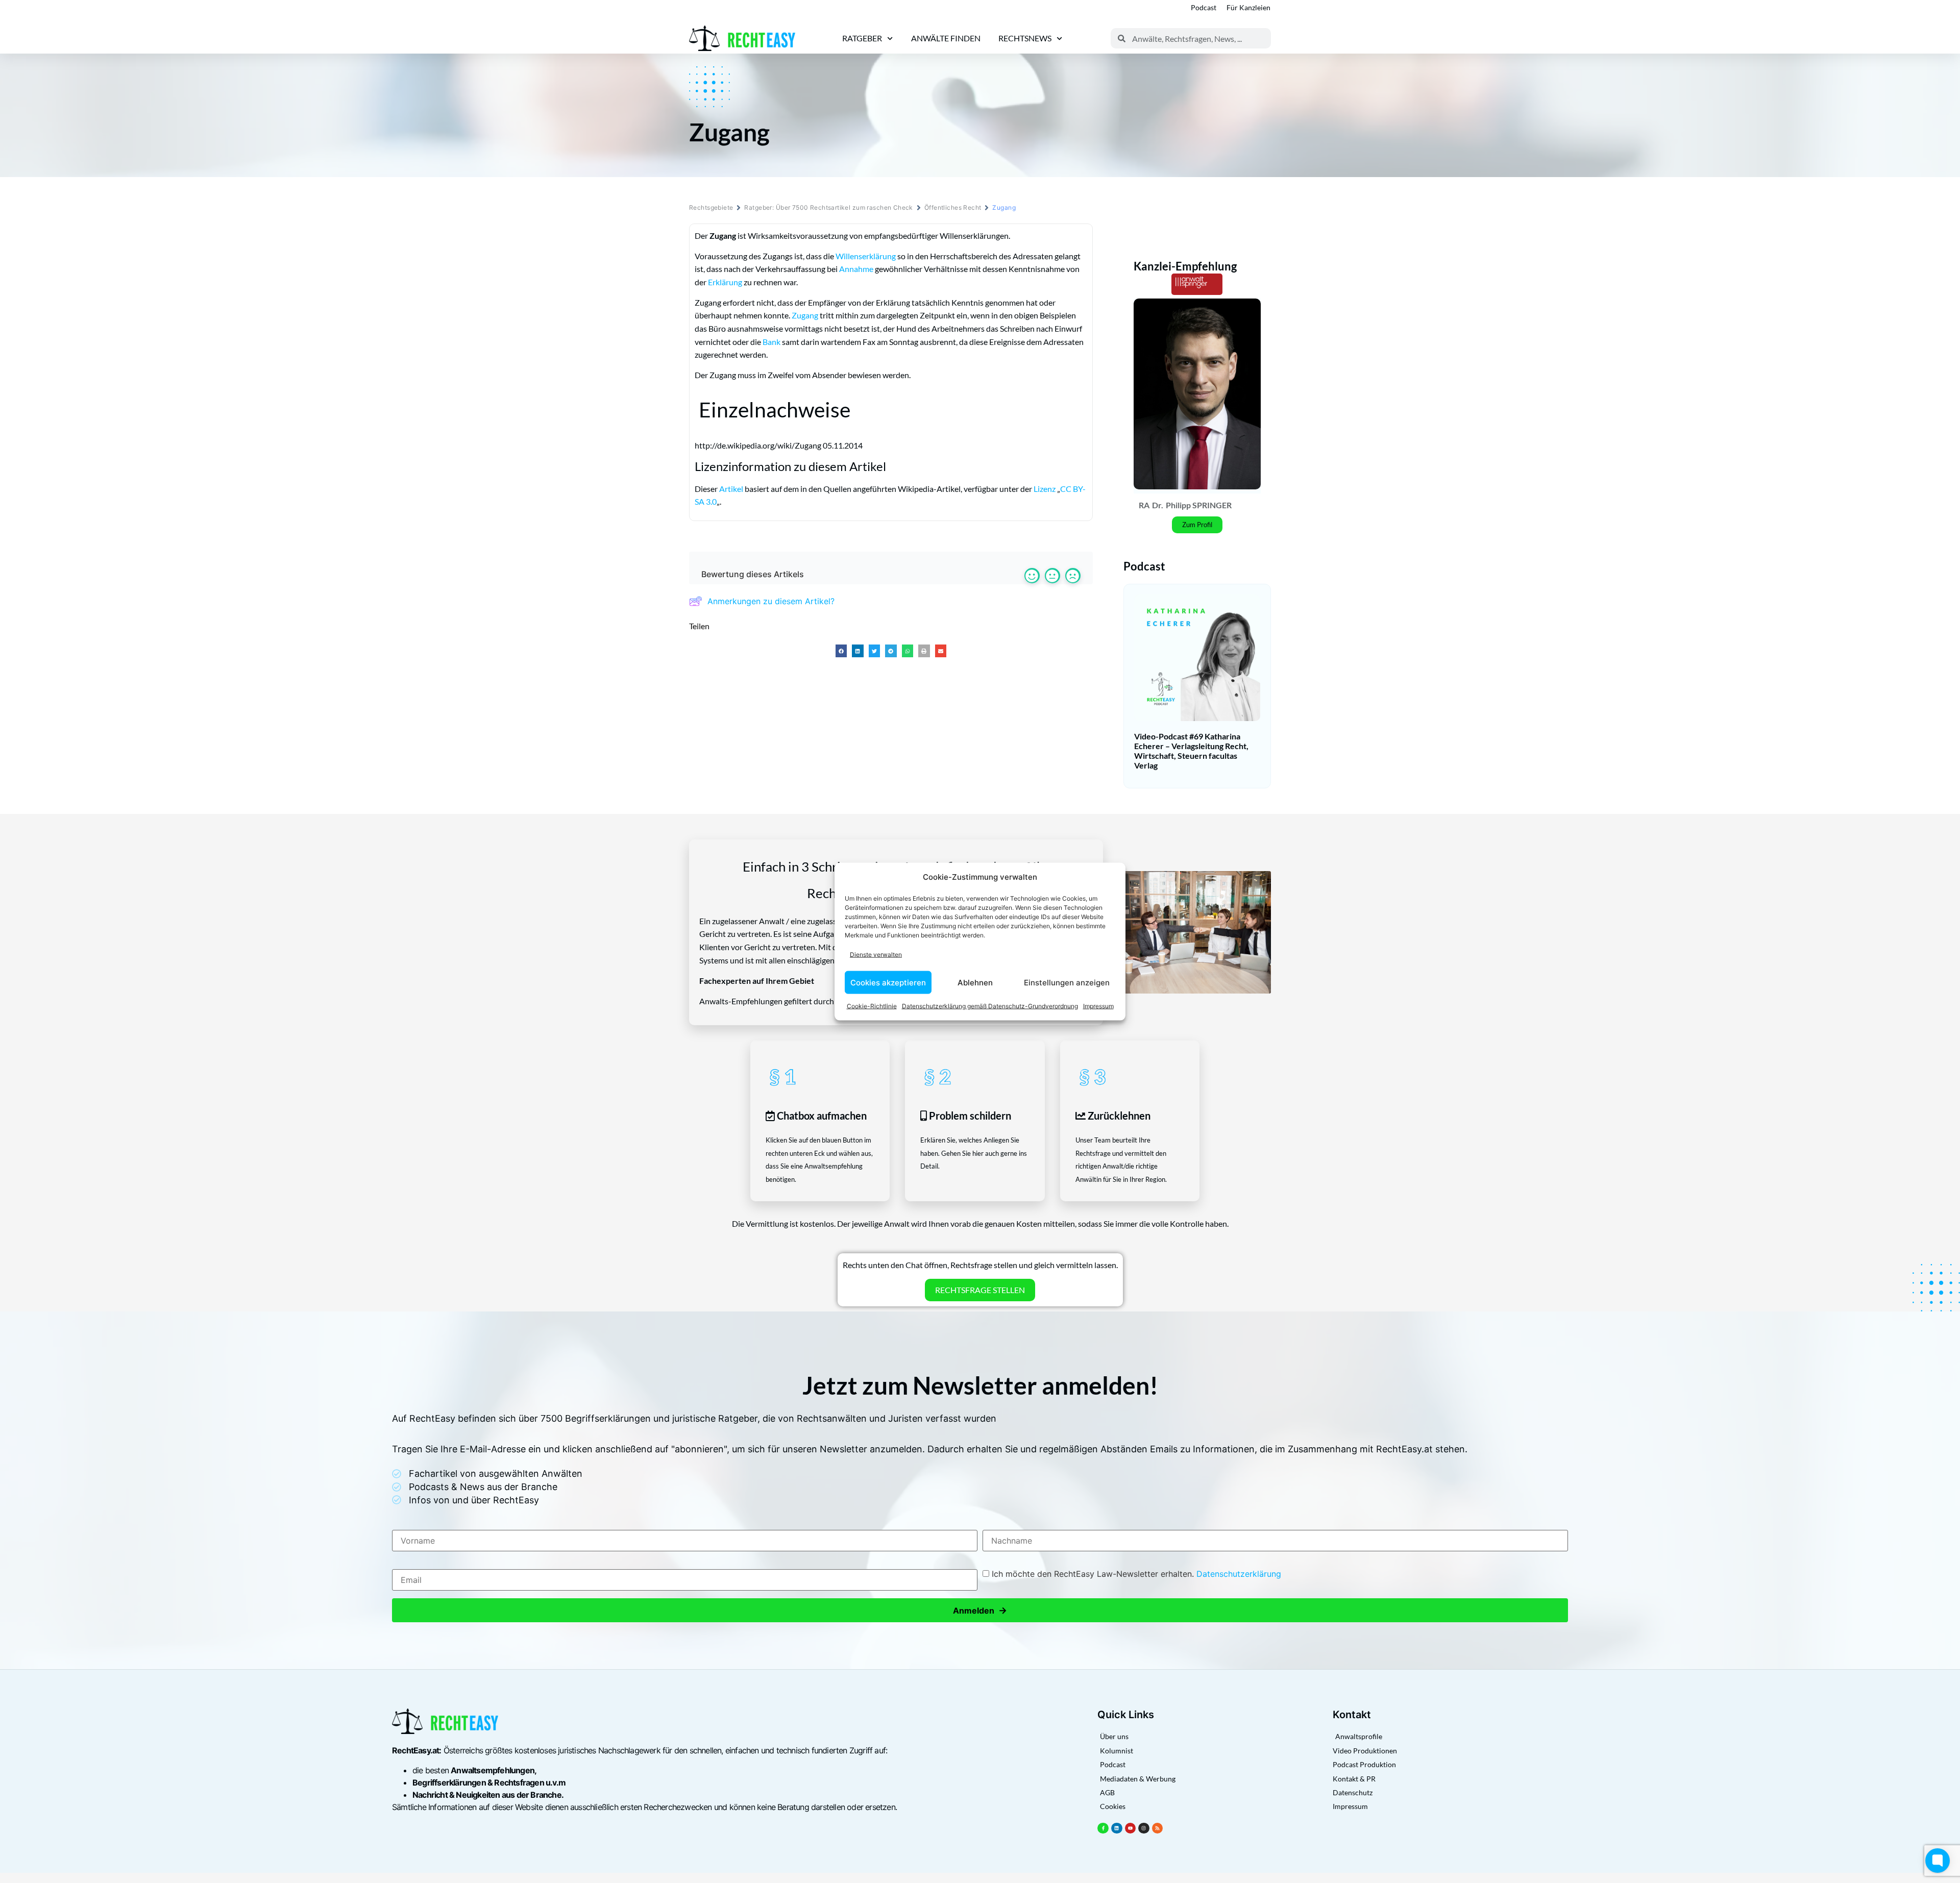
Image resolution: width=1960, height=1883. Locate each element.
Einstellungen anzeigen (1067, 982)
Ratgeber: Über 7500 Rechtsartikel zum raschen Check (828, 207)
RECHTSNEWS (1025, 38)
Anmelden (980, 1610)
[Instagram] (1144, 1828)
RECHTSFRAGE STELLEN (980, 1290)
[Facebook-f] (1103, 1828)
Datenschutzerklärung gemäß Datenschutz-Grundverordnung (990, 1006)
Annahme (856, 269)
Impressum (1098, 1006)
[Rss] (1158, 1828)
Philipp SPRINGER (1199, 505)
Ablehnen (975, 982)
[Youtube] (1131, 1828)
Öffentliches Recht (953, 207)
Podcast (1204, 7)
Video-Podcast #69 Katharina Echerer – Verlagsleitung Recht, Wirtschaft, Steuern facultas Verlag (1191, 751)
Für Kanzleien (1248, 7)
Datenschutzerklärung (1239, 1574)
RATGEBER (862, 38)
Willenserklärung (866, 256)
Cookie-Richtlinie (872, 1006)
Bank (771, 342)
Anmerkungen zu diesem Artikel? (771, 601)
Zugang (805, 315)
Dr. (1158, 505)
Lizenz (1045, 489)
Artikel (731, 489)
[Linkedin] (1117, 1828)
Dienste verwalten (876, 954)
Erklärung (725, 282)
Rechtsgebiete (711, 207)
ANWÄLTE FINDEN (946, 38)
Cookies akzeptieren (888, 982)
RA (1144, 505)
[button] (841, 651)
